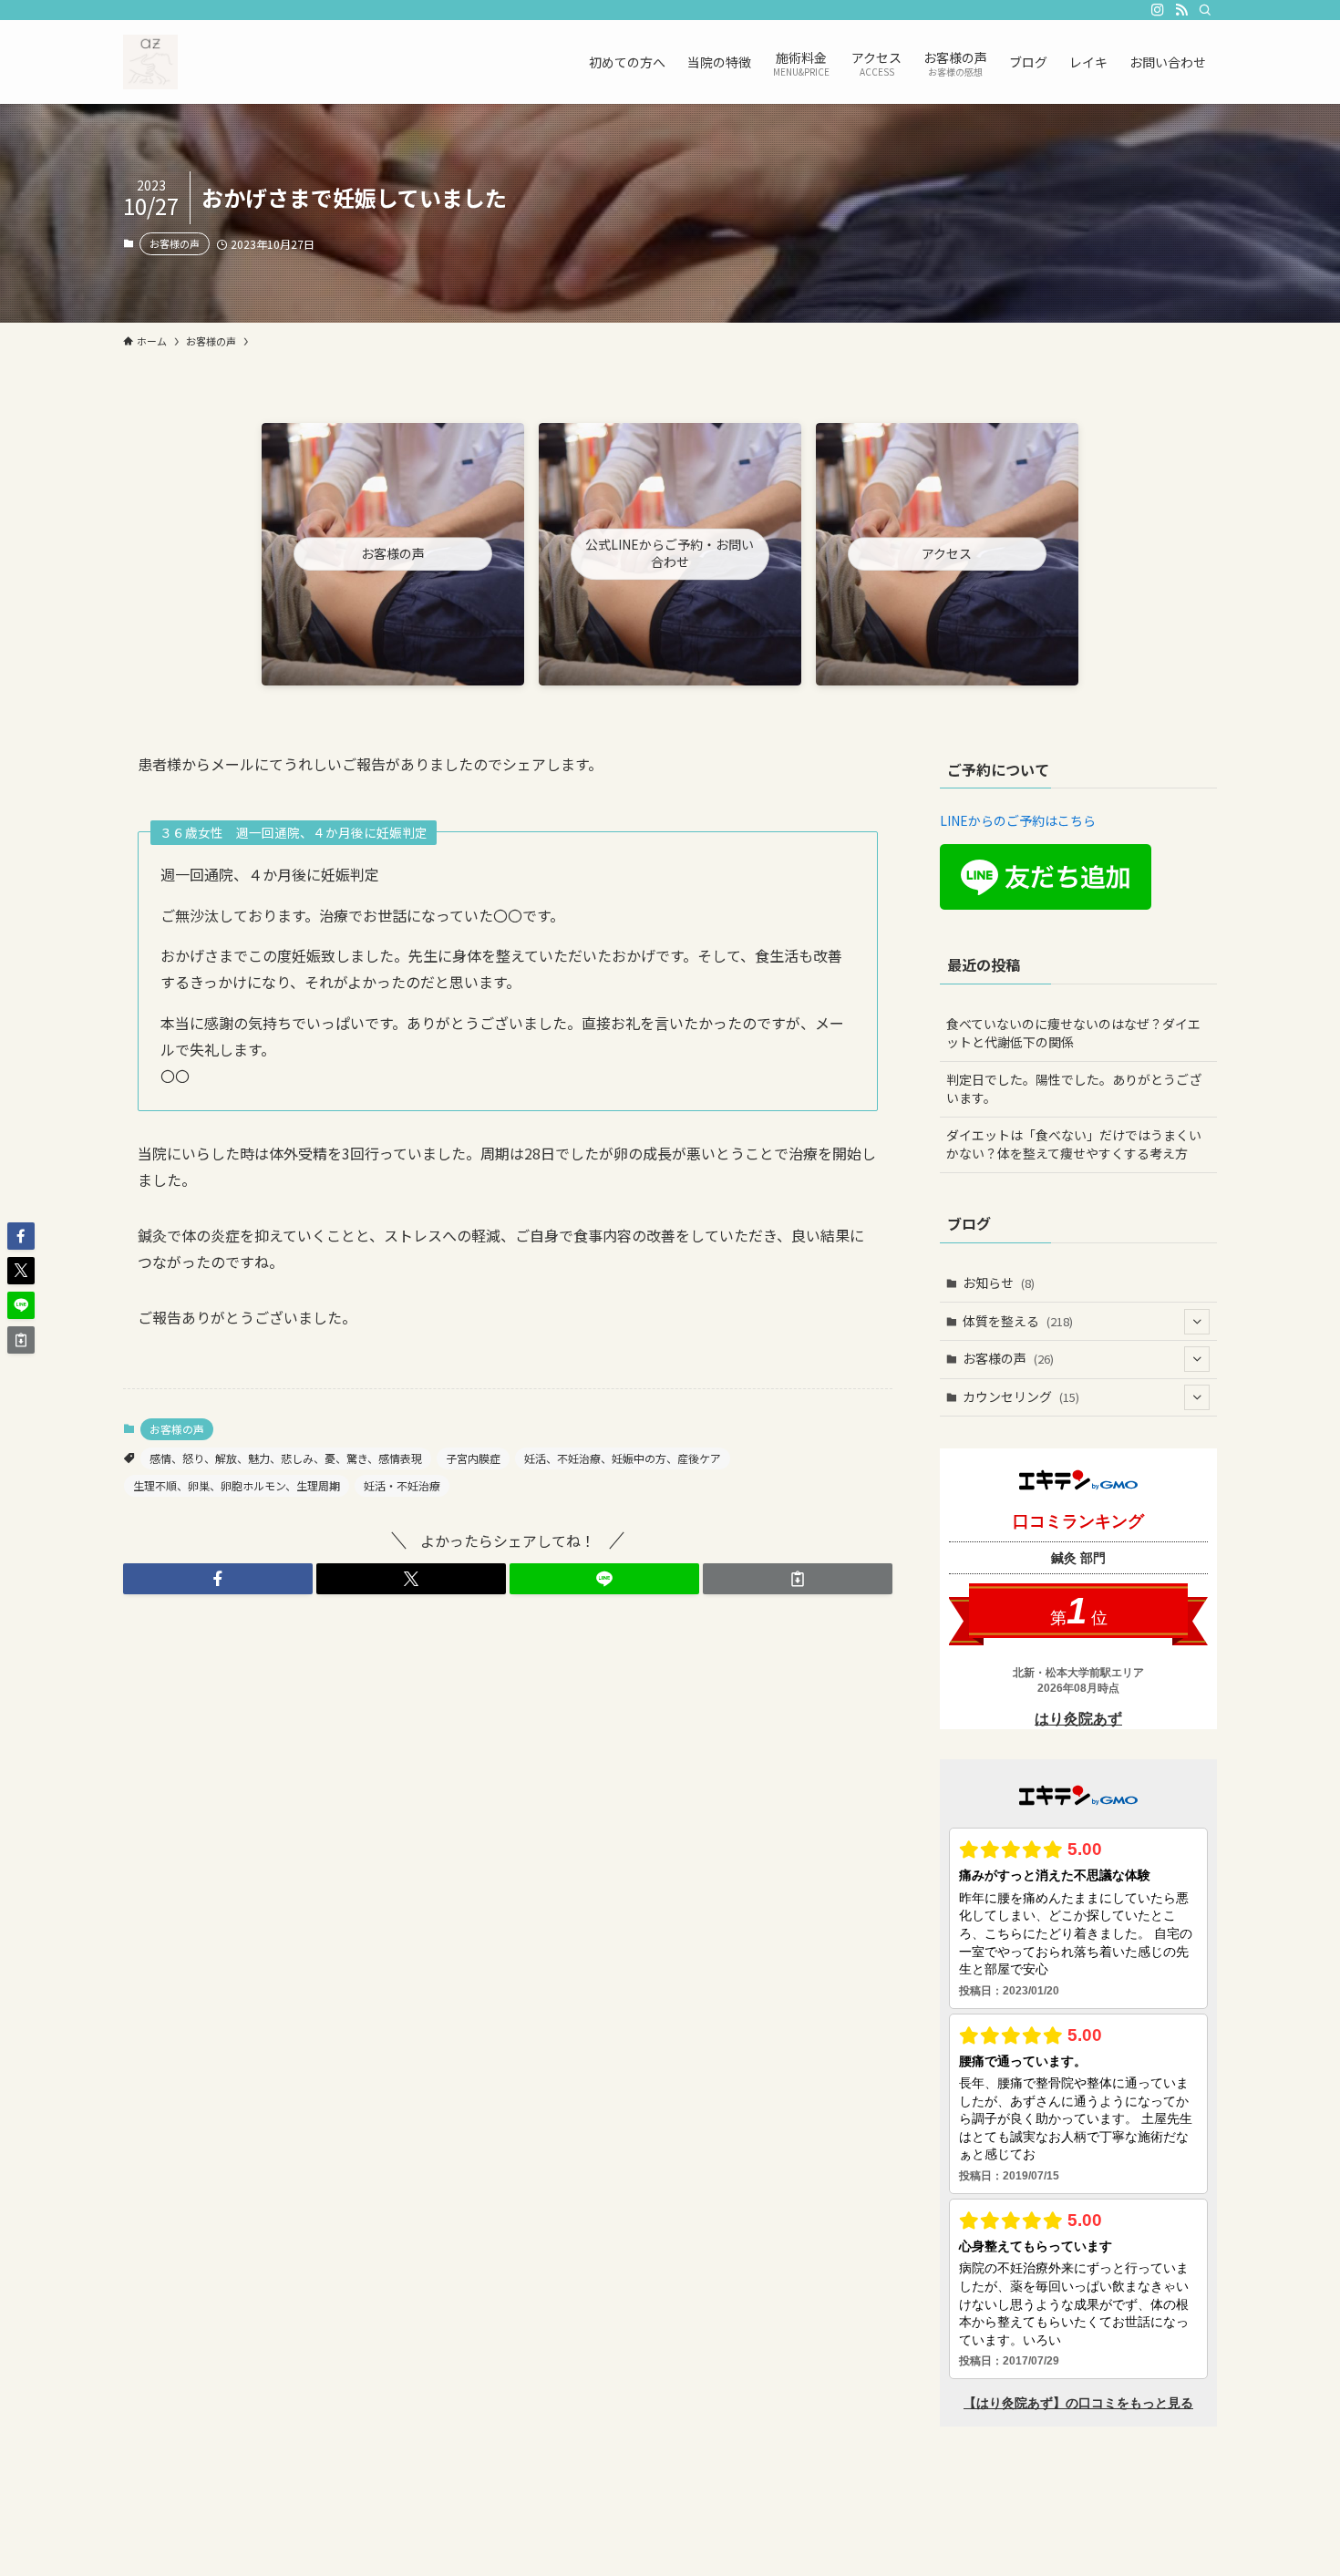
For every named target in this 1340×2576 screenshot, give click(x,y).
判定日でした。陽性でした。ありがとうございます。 (1074, 1088)
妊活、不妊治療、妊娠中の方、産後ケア (623, 1458)
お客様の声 (175, 243)
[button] (218, 1579)
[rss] (1181, 10)
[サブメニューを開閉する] (1197, 1322)
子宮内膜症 (473, 1458)
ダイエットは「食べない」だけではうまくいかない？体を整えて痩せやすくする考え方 (1074, 1144)
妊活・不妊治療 (402, 1485)
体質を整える (1018, 1321)
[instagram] (1158, 10)
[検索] (1205, 10)
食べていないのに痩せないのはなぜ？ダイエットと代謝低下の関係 (1073, 1033)
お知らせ (999, 1283)
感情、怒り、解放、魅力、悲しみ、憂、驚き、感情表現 (286, 1458)
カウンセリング (1021, 1396)
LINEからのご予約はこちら (1018, 820)
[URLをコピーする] (798, 1579)
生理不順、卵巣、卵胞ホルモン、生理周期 (237, 1485)
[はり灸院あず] (150, 62)
